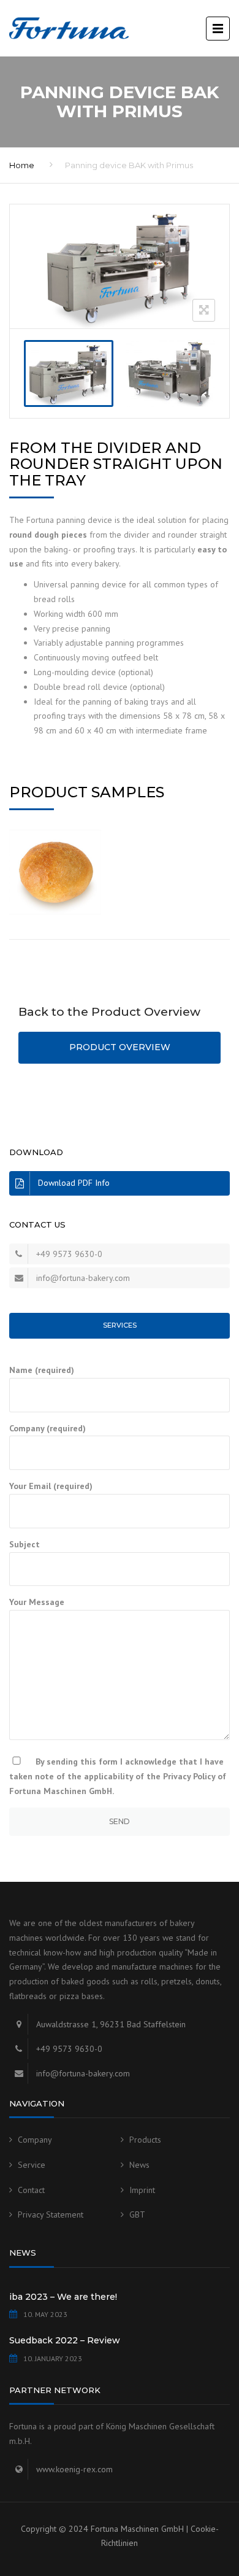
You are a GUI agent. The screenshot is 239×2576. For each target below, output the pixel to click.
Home (22, 165)
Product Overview (120, 1047)
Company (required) (47, 1428)
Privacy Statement (51, 2214)
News (139, 2165)
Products (145, 2140)
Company (35, 2140)
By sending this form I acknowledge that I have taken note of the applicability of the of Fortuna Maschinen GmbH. (118, 1776)
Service (32, 2165)
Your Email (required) (51, 1486)
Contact (31, 2190)
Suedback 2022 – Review (65, 2340)
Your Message (37, 1602)
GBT (137, 2214)
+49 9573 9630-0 (69, 1254)
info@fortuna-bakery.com (83, 1278)
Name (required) (42, 1370)
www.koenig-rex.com (74, 2469)
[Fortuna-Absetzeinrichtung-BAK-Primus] (69, 373)
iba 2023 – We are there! (63, 2297)
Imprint (142, 2190)
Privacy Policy (189, 1776)
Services (120, 1325)
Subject (25, 1544)
